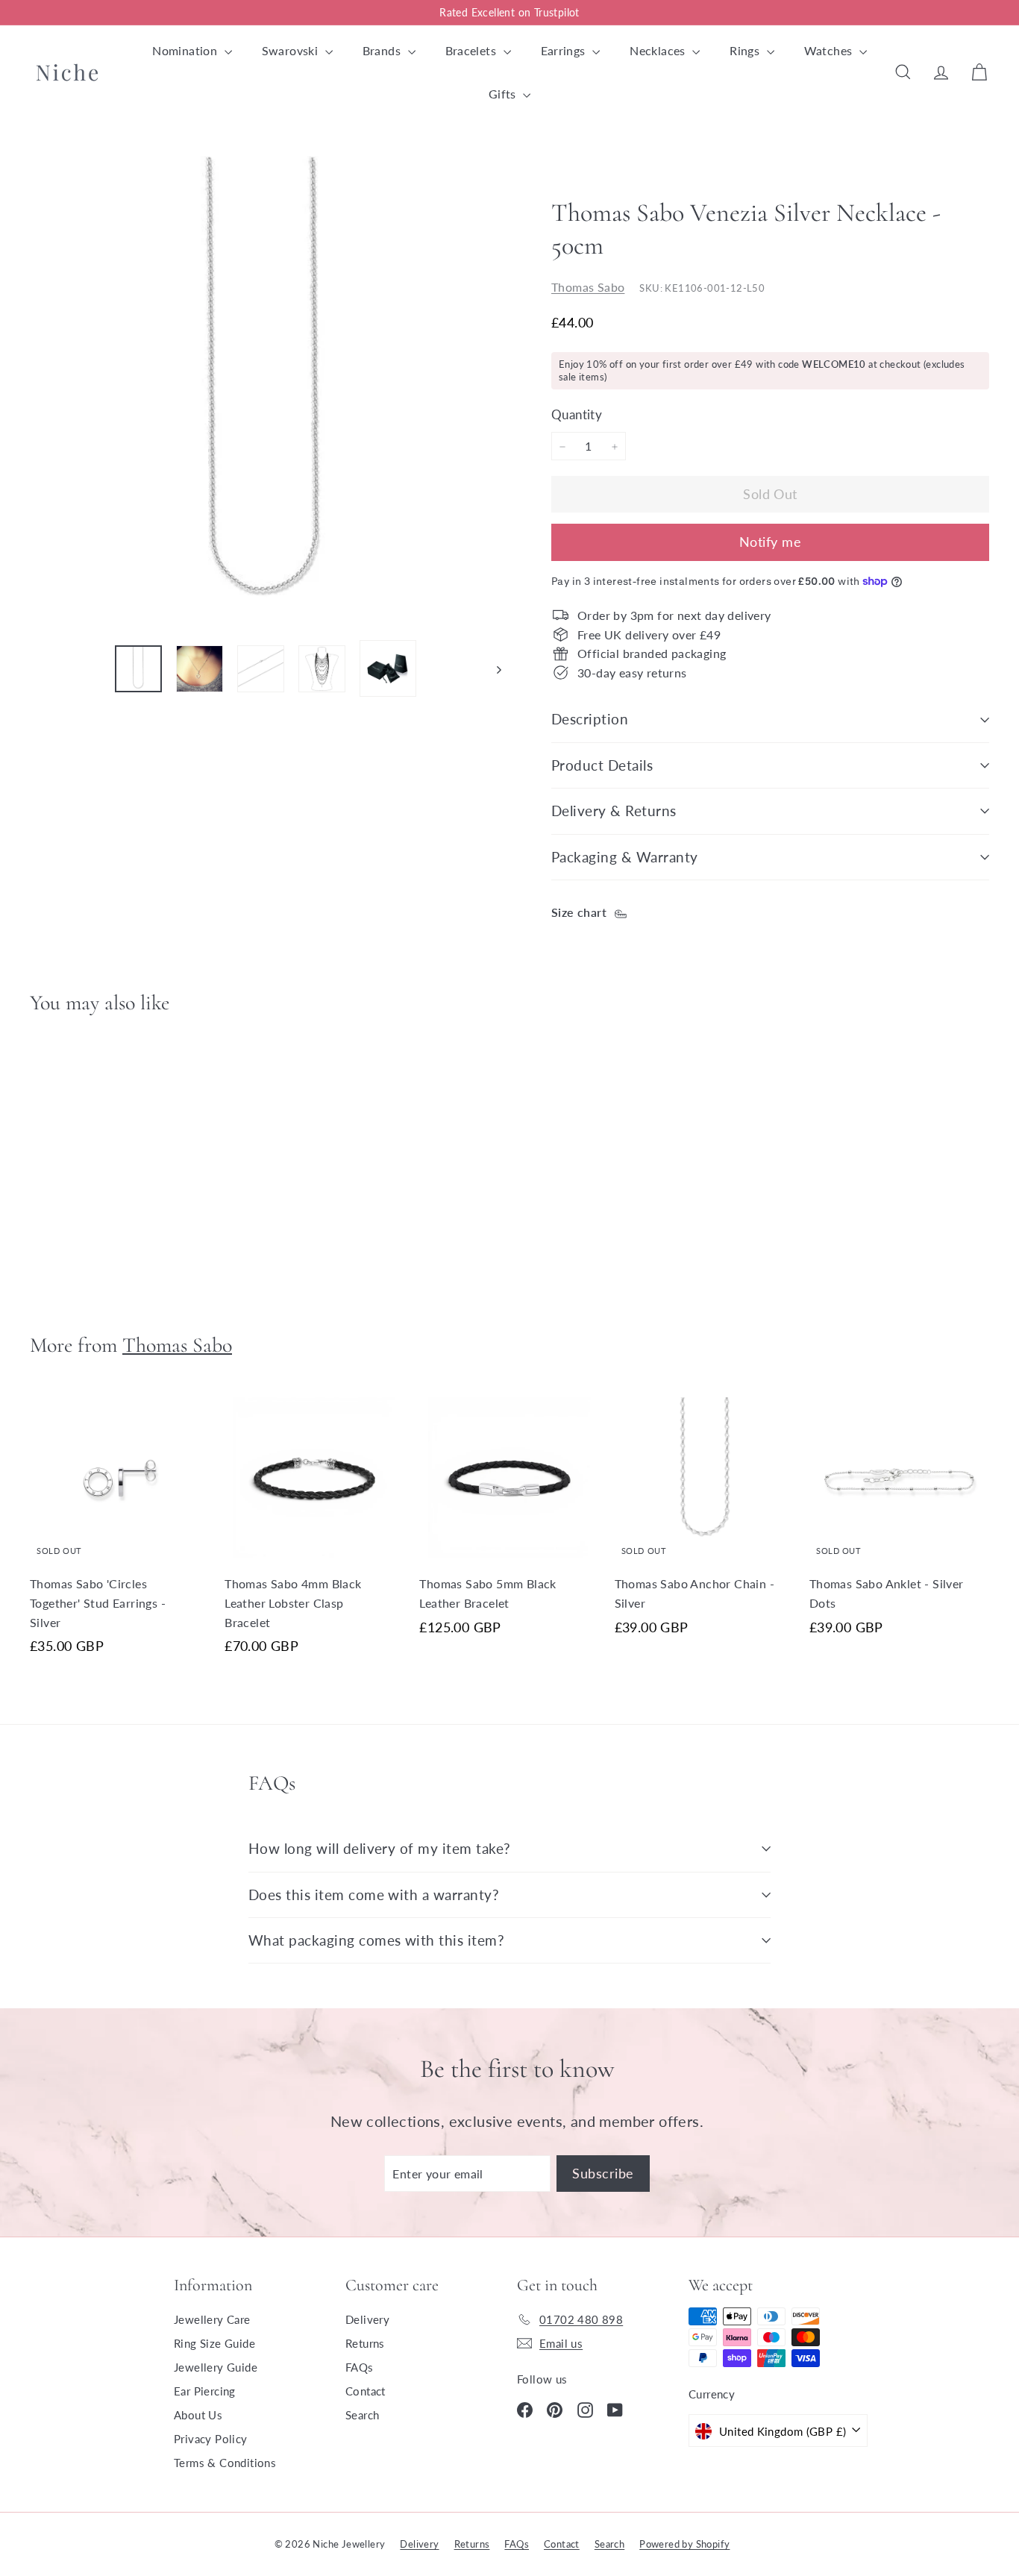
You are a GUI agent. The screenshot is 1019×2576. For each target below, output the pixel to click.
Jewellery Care (212, 2319)
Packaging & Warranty (625, 857)
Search (362, 2415)
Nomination (186, 50)
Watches (830, 50)
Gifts (504, 94)
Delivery (367, 2319)
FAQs (360, 2367)
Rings (746, 50)
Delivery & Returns (614, 811)
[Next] (492, 668)
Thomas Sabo (588, 288)
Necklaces (659, 50)
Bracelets (473, 50)
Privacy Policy (211, 2439)
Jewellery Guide (216, 2367)
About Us (198, 2415)
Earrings (565, 50)
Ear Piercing (205, 2391)
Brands (383, 50)
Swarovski (292, 50)
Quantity (577, 415)
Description (590, 719)
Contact (366, 2391)
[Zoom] (266, 392)
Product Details (602, 765)
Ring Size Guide (214, 2343)
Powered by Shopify (684, 2544)
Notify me (770, 542)
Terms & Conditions (225, 2463)
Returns (365, 2343)
